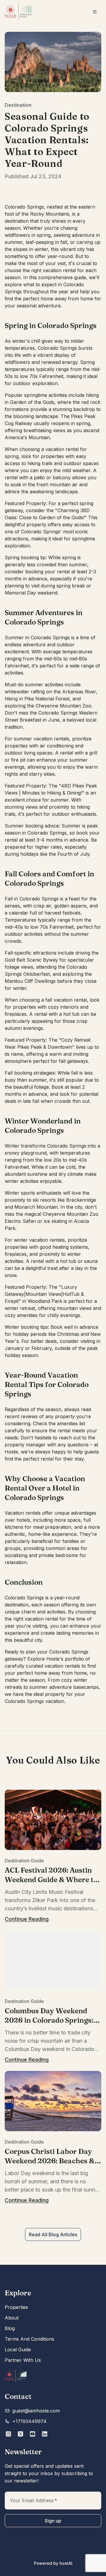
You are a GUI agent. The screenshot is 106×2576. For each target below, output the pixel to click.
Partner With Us (23, 2360)
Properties (16, 2307)
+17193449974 (29, 2421)
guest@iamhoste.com (36, 2411)
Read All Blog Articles (53, 2234)
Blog (10, 2328)
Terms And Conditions (29, 2339)
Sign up (53, 2521)
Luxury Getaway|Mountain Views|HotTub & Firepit (44, 1294)
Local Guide (18, 2349)
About (12, 2318)
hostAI (66, 2563)
